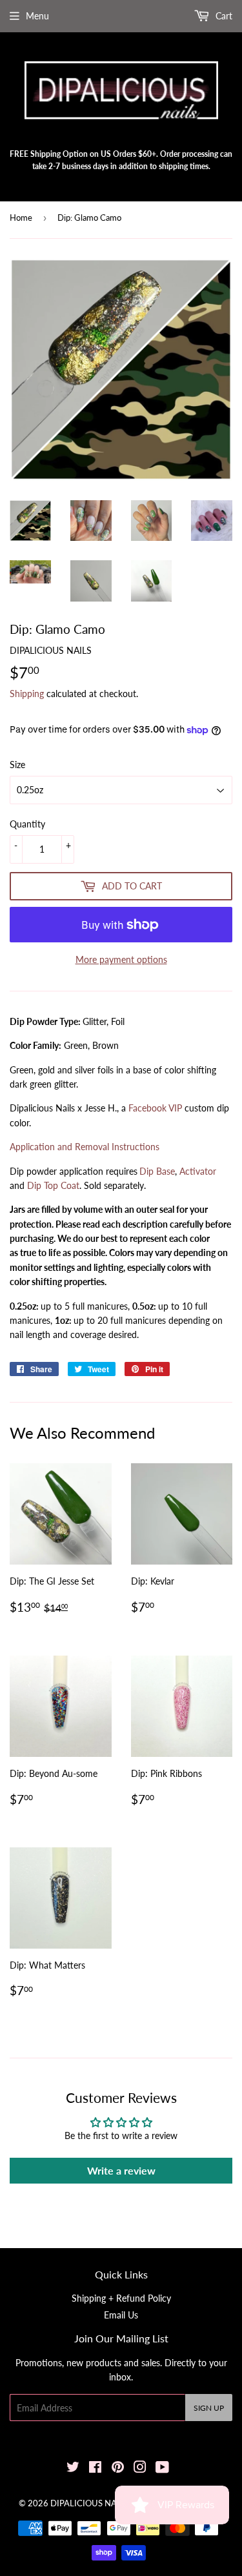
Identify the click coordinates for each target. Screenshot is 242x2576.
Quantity (27, 824)
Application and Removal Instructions (85, 1147)
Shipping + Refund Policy (121, 2298)
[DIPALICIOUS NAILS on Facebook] (95, 2469)
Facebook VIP (155, 1108)
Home (21, 218)
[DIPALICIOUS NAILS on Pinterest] (118, 2469)
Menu (37, 16)
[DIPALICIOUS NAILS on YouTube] (162, 2469)
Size (17, 765)
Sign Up (209, 2408)
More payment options (121, 959)
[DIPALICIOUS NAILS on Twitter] (73, 2469)
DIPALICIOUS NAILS (89, 2503)
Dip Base (157, 1171)
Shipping (27, 694)
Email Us (121, 2315)
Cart (223, 16)
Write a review (121, 2170)
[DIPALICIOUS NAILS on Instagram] (140, 2469)
